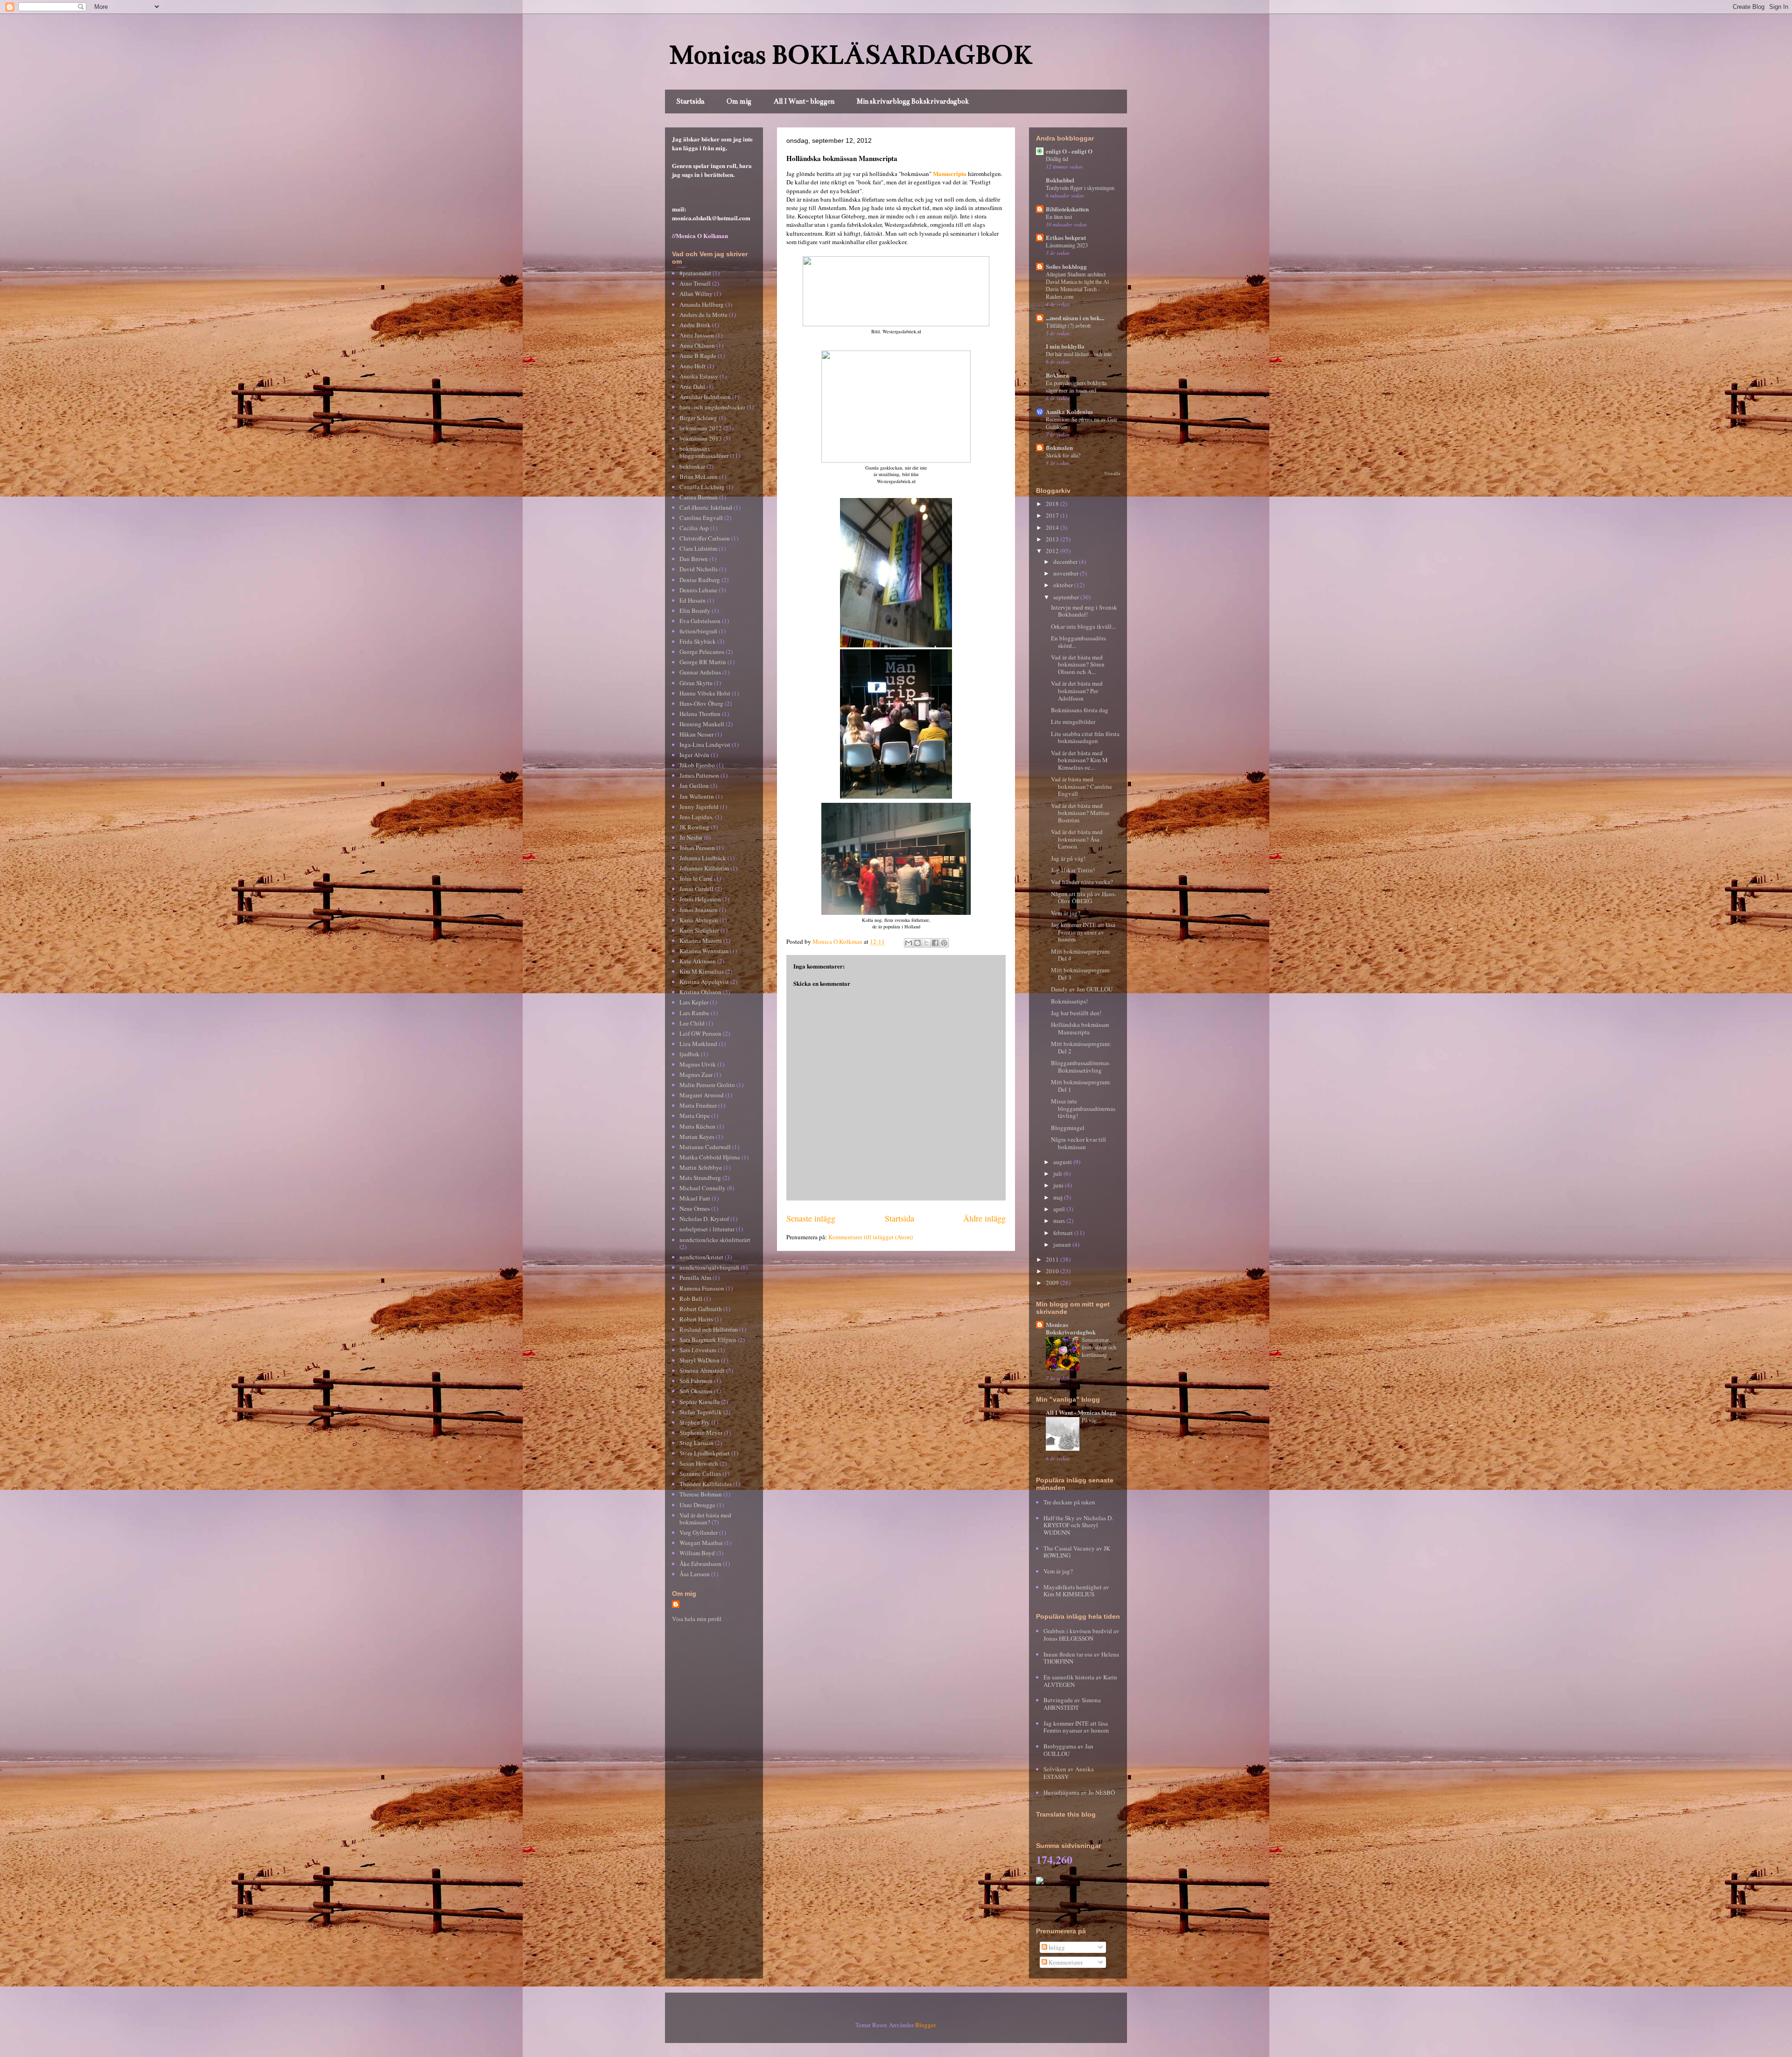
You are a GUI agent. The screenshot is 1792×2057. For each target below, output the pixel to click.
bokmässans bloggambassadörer (704, 452)
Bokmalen (1059, 447)
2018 (1053, 504)
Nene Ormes (695, 1208)
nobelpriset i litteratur (707, 1229)
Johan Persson (697, 848)
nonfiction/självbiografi (709, 1267)
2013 (1053, 539)
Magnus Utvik (698, 1064)
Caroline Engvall (701, 518)
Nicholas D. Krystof (704, 1219)
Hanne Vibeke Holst (705, 693)
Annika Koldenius (1069, 411)
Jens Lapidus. (696, 817)
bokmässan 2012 (701, 428)
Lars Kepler (694, 1002)
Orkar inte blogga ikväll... (1083, 626)
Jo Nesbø (691, 837)
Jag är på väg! (1068, 858)
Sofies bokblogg (1066, 266)
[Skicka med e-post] (909, 943)
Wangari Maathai (701, 1543)
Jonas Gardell (696, 889)
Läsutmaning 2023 (1067, 245)
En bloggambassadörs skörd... (1078, 642)
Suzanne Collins (700, 1474)
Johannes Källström (704, 868)
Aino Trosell (695, 283)
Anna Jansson (697, 335)
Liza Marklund (698, 1044)
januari (1063, 1244)
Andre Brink (695, 325)
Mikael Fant (695, 1198)
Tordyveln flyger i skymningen (1080, 188)
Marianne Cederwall (705, 1147)
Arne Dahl (692, 386)
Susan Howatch (699, 1463)
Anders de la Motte (703, 315)
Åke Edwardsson (700, 1564)
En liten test (1059, 217)
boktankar (692, 466)
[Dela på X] (926, 943)
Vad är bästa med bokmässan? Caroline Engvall (1081, 786)
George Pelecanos (702, 652)
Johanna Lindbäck (703, 858)
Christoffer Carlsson (705, 538)
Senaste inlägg (811, 1218)
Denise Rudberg (700, 580)
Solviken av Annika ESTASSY (1069, 1773)
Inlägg (1056, 1947)
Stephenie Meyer (701, 1432)
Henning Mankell (702, 724)
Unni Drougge (697, 1505)
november (1067, 573)
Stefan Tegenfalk (701, 1412)
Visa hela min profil (697, 1619)
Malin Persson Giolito (707, 1085)
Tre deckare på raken (1069, 1502)
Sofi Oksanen (696, 1391)
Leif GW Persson (700, 1033)
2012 (1053, 551)
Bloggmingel (1068, 1128)
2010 (1053, 1271)
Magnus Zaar (696, 1074)
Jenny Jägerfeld (699, 807)
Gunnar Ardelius (700, 672)
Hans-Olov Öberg (701, 703)
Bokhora (1057, 375)
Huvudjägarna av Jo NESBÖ (1079, 1792)
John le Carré (696, 878)
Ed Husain (693, 600)
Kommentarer (1065, 1962)
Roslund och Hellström (709, 1329)
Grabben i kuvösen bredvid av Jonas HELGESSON (1081, 1635)
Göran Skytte (696, 683)
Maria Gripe (695, 1116)
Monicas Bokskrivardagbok (1071, 1328)
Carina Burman (699, 497)
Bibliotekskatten (1067, 209)
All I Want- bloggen (804, 101)
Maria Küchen (697, 1126)
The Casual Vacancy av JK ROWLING (1077, 1552)
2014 (1053, 527)
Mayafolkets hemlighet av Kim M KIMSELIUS (1076, 1591)
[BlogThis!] (917, 943)
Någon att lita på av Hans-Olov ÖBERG (1084, 898)
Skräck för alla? (1063, 455)
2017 (1053, 515)
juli (1058, 1173)
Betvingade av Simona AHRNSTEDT (1072, 1704)
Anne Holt (693, 366)
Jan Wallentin (697, 796)
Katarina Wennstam (704, 951)
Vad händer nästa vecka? (1082, 882)
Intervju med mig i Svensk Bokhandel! (1084, 611)
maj (1059, 1197)
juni (1059, 1185)
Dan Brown (694, 559)
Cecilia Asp (694, 528)
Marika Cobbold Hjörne (710, 1157)
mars (1060, 1221)
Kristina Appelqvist (704, 982)
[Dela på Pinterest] (944, 943)
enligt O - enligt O (1069, 151)
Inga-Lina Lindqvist (705, 744)
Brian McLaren (699, 477)
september (1067, 597)
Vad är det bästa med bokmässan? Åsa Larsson (1077, 839)
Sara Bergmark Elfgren (708, 1340)
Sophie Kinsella (700, 1402)
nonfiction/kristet (701, 1257)
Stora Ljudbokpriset (705, 1453)
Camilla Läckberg (702, 487)
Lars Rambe (694, 1013)
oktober (1064, 585)
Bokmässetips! (1069, 1001)
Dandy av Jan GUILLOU (1082, 989)
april (1060, 1209)
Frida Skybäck (698, 641)
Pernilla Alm (695, 1278)
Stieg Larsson (696, 1443)
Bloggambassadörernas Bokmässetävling (1080, 1067)
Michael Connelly (703, 1188)
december (1066, 562)
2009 (1053, 1283)
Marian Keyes (697, 1137)
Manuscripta (950, 173)
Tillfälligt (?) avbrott (1068, 325)
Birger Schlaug (698, 418)
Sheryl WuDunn (700, 1360)
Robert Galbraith (701, 1309)
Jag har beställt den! (1076, 1013)
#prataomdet (695, 273)
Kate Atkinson (698, 961)
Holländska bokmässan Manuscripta (1080, 1028)
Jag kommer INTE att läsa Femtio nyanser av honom (1083, 932)
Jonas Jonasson (699, 910)
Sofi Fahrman (696, 1381)
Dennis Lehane (698, 590)
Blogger (925, 2025)
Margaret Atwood (702, 1095)
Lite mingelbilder (1073, 722)
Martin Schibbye (701, 1167)
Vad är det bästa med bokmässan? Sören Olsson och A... (1078, 664)
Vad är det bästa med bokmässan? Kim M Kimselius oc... (1079, 760)
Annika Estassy (699, 376)
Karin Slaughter (699, 930)
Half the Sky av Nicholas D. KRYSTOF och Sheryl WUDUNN (1078, 1525)
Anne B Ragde (698, 356)
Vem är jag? (1066, 913)
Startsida (690, 101)
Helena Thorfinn (700, 714)
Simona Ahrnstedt (702, 1370)
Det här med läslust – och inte (1079, 354)
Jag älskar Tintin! (1073, 870)
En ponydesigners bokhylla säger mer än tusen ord (1076, 386)
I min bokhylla (1065, 346)
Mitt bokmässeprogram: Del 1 (1081, 1086)
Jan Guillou (694, 786)
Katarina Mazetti (701, 941)
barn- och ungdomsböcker (712, 407)
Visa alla (1112, 474)
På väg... (1091, 1420)
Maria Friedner (698, 1105)
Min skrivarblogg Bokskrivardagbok (913, 101)
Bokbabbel (1060, 180)
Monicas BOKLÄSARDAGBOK (851, 55)
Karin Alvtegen (699, 920)
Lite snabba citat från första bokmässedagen (1085, 737)
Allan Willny (696, 294)
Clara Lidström (698, 548)
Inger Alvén (694, 755)
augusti (1063, 1162)
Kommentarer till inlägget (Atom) (871, 1237)
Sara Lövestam (698, 1350)
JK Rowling (694, 827)
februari (1064, 1233)
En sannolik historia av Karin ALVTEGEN (1080, 1681)
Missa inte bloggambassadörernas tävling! (1083, 1108)
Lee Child (692, 1023)
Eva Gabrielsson (700, 621)
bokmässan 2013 (701, 438)
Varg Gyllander (699, 1532)
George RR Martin (703, 662)
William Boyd (697, 1553)
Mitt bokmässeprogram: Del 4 (1081, 955)
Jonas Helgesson (700, 899)
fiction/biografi (698, 631)
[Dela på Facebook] (935, 943)
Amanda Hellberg (702, 304)
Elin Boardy (695, 611)
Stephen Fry (695, 1422)
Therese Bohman (701, 1494)
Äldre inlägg (984, 1218)
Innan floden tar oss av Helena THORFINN (1081, 1658)
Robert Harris (696, 1319)
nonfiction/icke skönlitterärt (715, 1240)
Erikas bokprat (1066, 237)
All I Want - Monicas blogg (1081, 1412)
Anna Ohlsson (697, 345)
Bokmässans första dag (1080, 710)
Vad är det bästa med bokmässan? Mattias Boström (1080, 813)
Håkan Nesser (696, 734)
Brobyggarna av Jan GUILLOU (1068, 1750)
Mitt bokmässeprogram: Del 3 (1081, 974)
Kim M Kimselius (702, 971)
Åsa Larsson (695, 1574)
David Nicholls (699, 569)
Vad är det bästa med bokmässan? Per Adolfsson (1077, 691)
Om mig (739, 101)
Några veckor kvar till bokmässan (1078, 1143)
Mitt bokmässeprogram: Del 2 (1081, 1047)
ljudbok (689, 1054)
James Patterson (699, 775)
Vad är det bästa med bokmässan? (705, 1519)
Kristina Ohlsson (700, 992)
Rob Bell (691, 1299)
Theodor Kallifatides (706, 1484)
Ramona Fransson (702, 1288)
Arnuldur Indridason (705, 397)
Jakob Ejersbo (697, 765)
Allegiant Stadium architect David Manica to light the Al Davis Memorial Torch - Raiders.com (1077, 285)
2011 (1053, 1259)
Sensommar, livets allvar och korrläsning (1099, 1347)
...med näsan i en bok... (1075, 318)
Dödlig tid (1057, 159)
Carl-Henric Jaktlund (706, 507)
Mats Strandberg (700, 1178)
